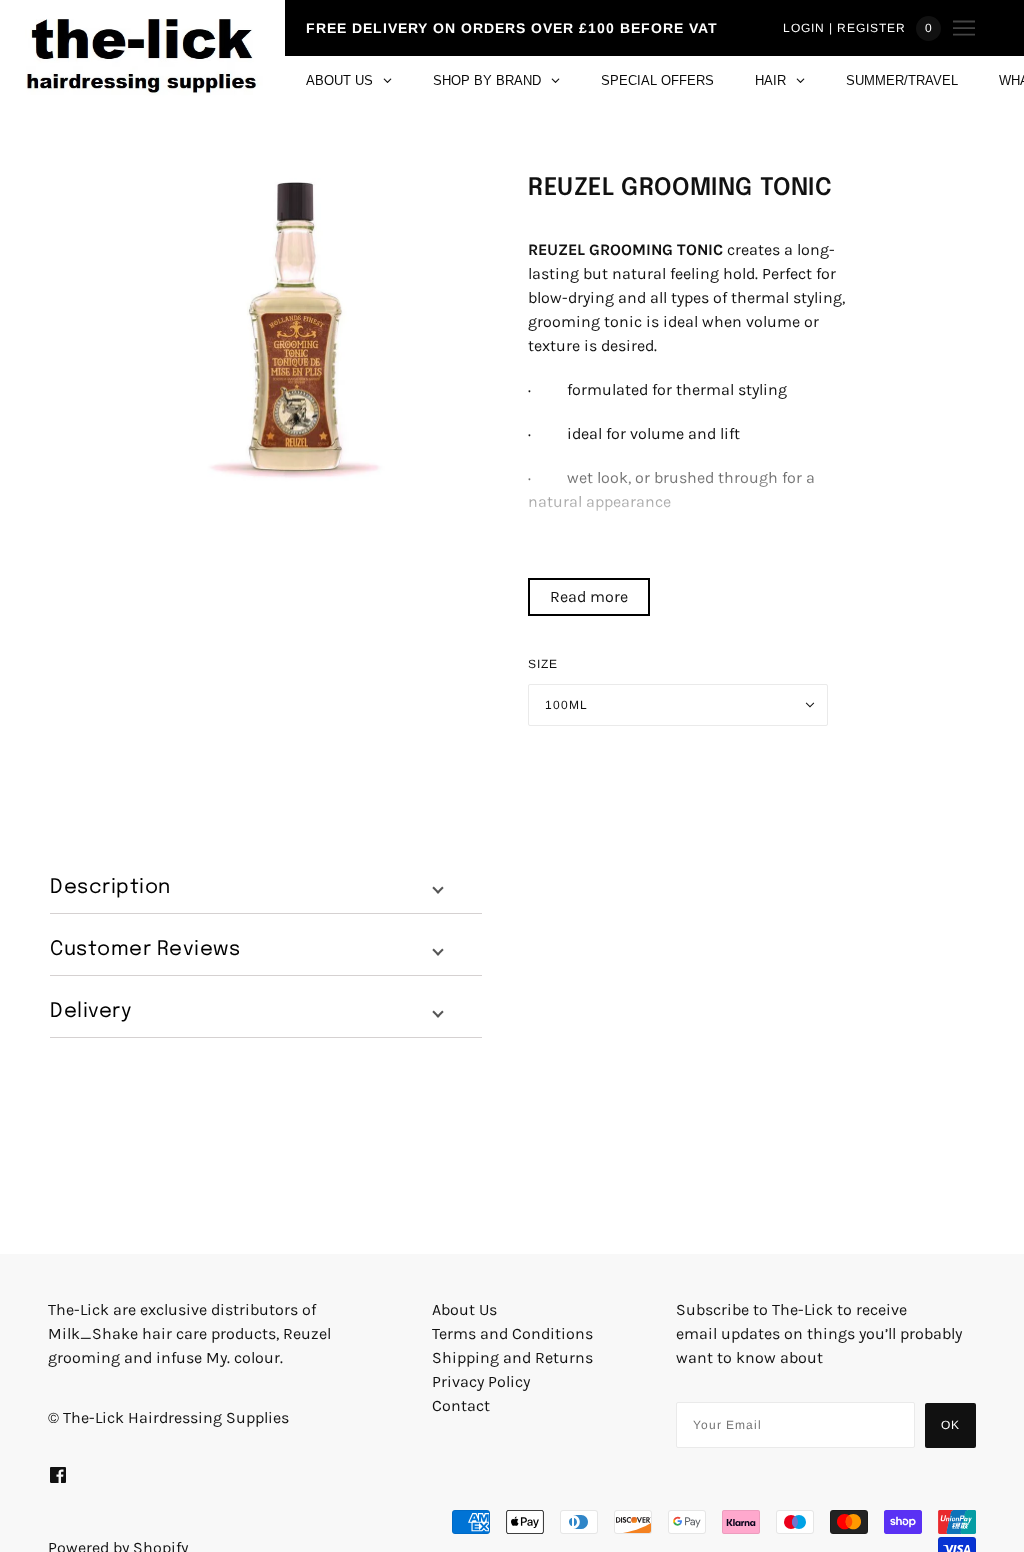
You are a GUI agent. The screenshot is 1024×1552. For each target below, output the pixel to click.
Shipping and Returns (512, 1357)
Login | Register (844, 28)
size (543, 664)
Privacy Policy (481, 1381)
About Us (464, 1309)
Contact (461, 1405)
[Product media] (297, 331)
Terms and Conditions (512, 1333)
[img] (58, 1474)
